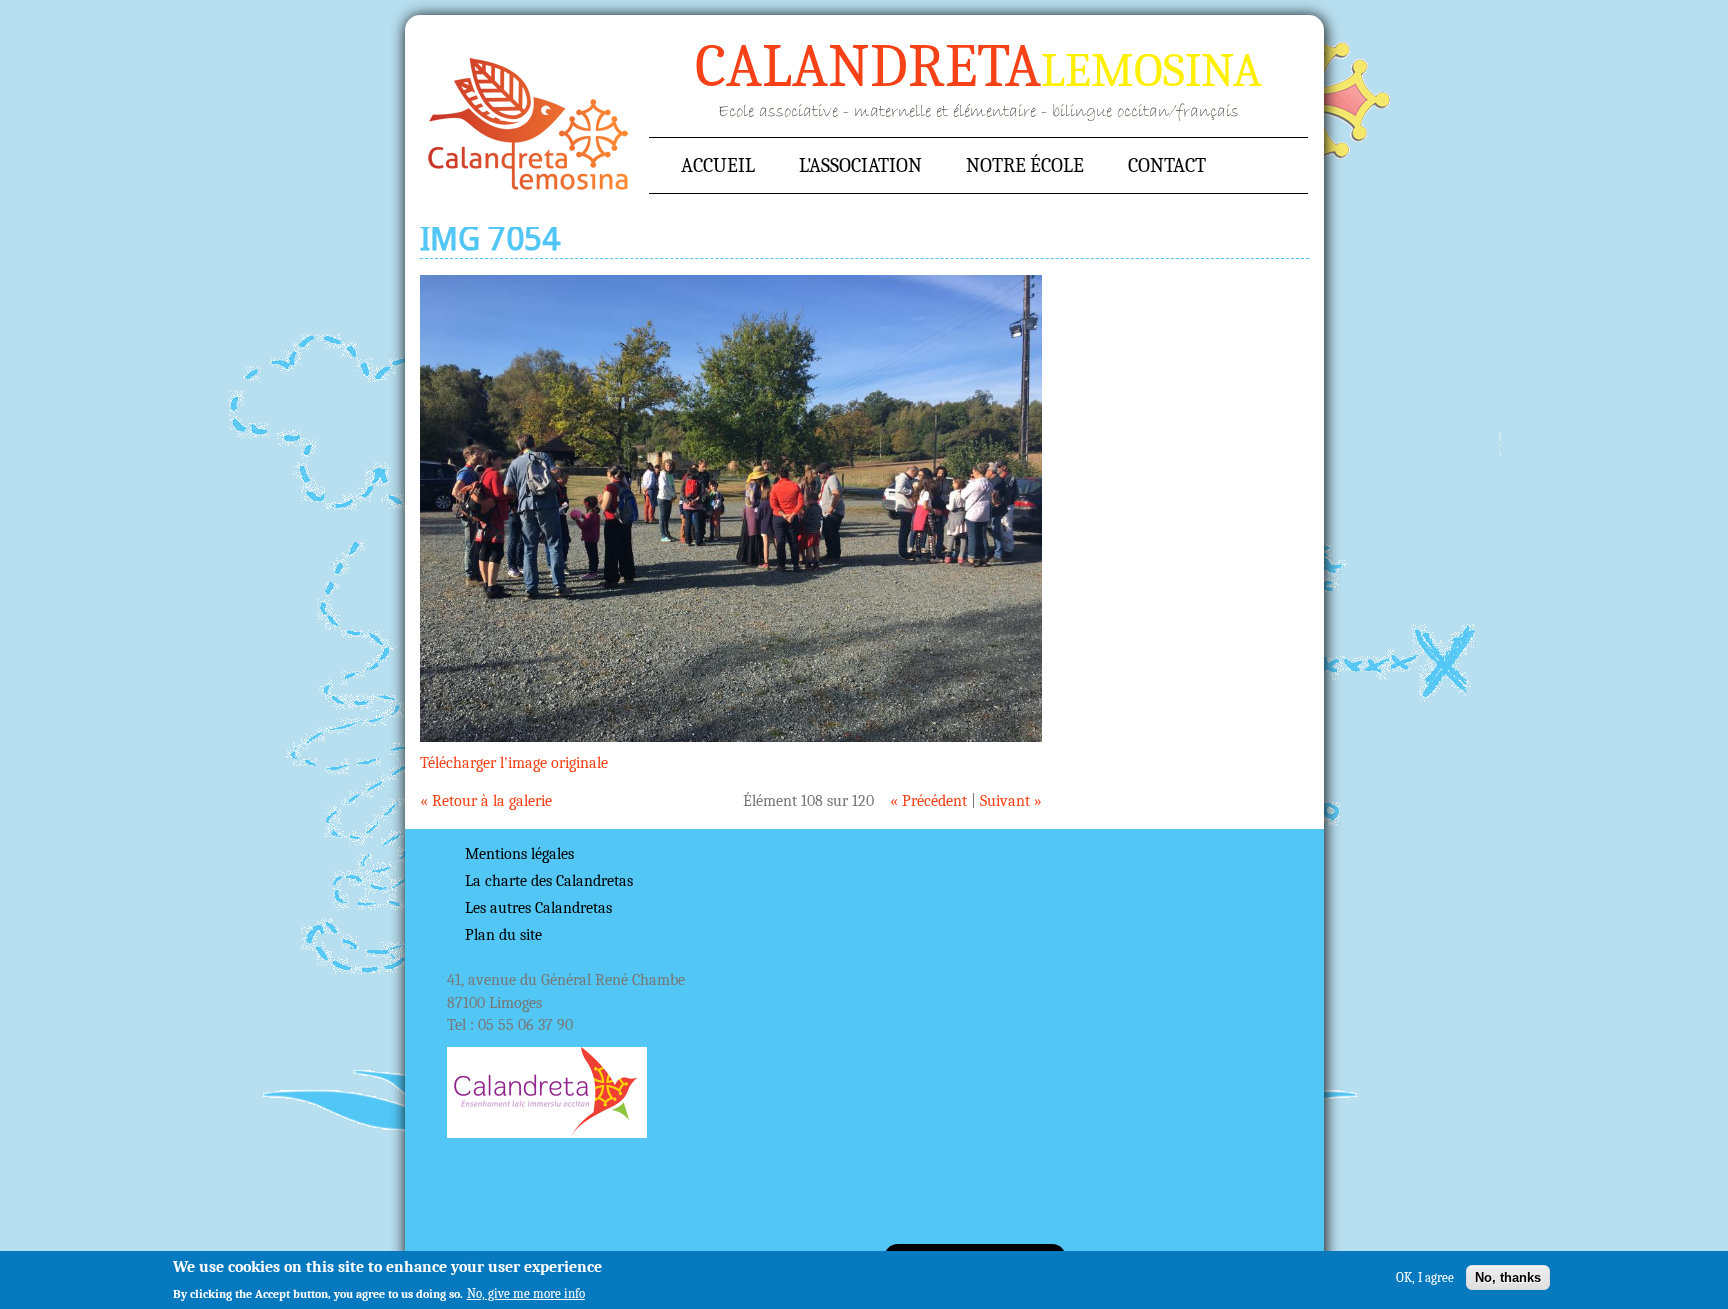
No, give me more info (526, 1292)
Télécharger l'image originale (514, 763)
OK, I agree (1425, 1276)
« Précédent (928, 801)
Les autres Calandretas (538, 908)
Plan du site (503, 935)
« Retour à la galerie (486, 801)
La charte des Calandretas (549, 881)
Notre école (1025, 165)
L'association (860, 165)
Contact (1167, 165)
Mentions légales (519, 854)
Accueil (528, 124)
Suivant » (1011, 801)
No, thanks (1508, 1276)
